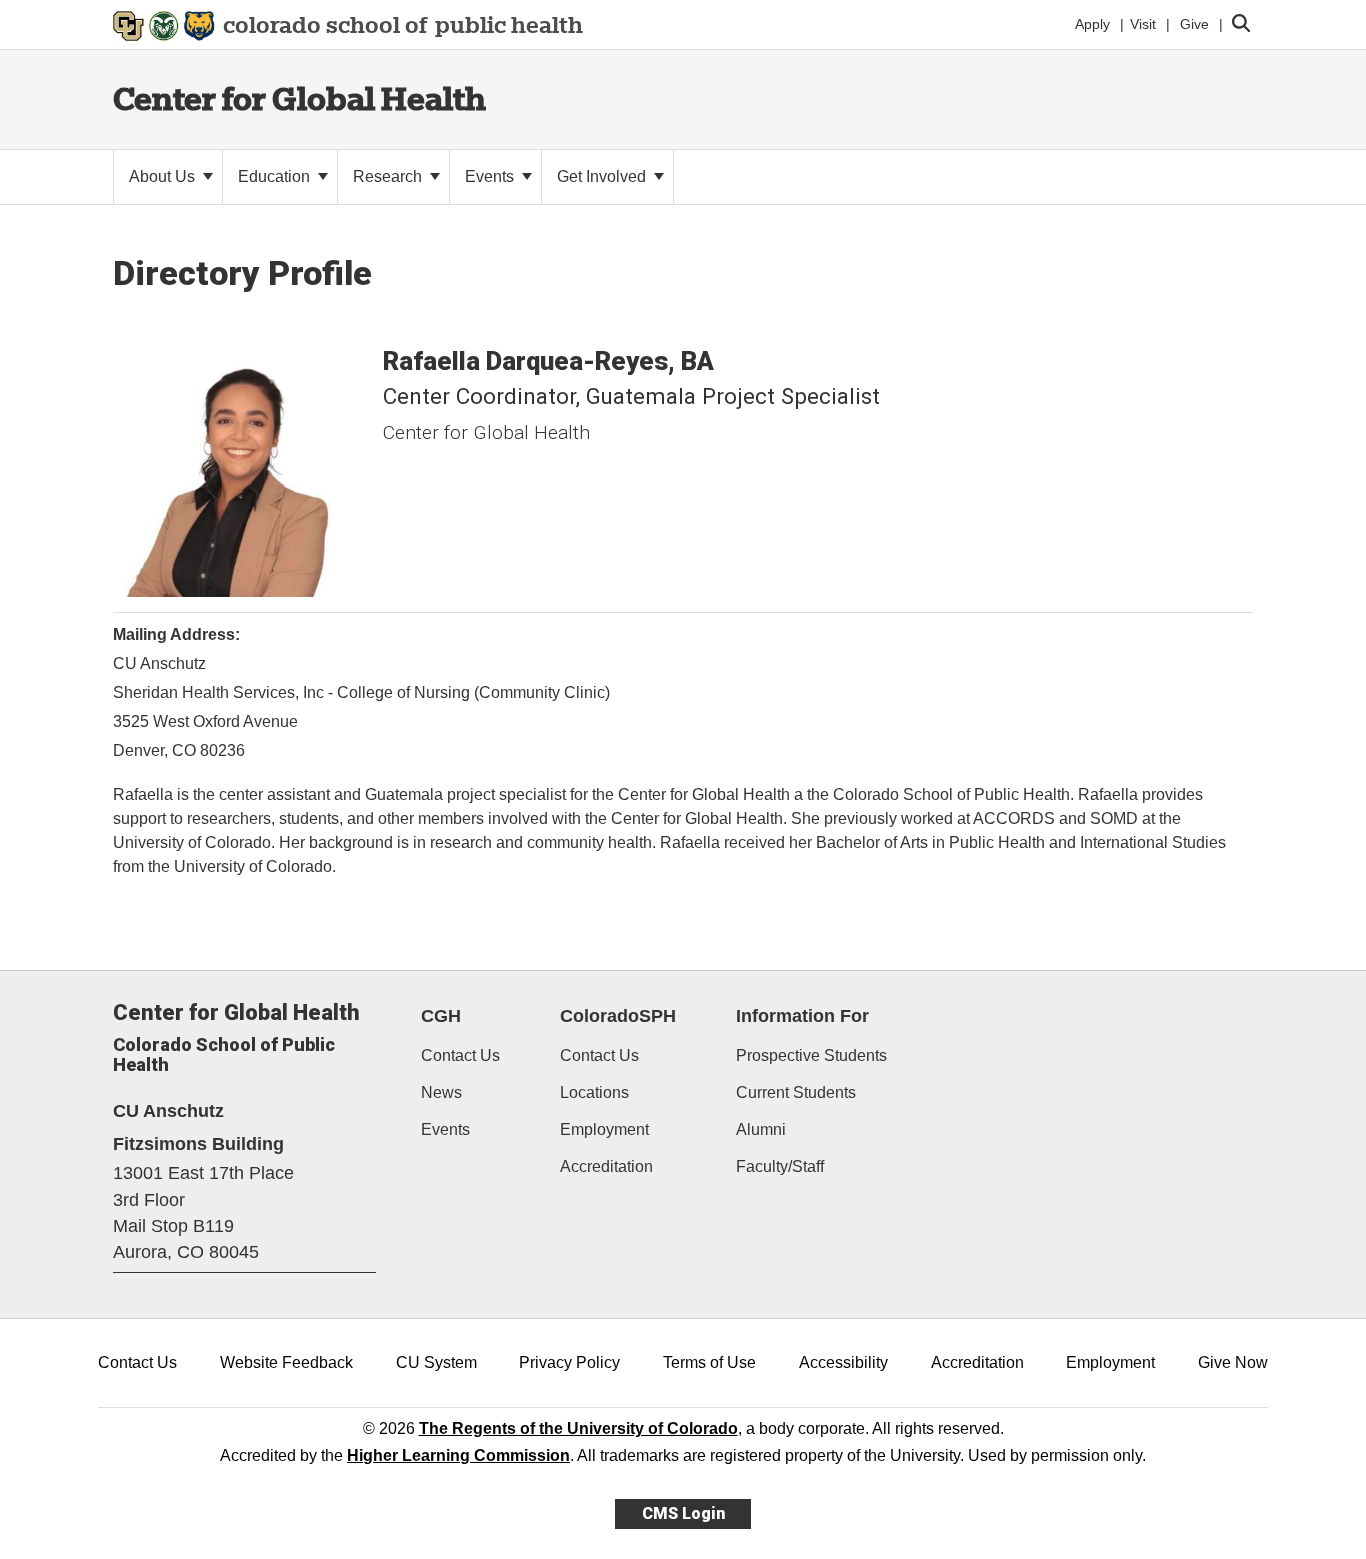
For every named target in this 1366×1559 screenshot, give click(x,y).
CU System (436, 1362)
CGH (441, 1016)
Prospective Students (811, 1055)
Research (389, 176)
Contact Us (460, 1055)
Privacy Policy (569, 1362)
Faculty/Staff (780, 1166)
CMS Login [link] (683, 1513)
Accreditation (606, 1166)
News (441, 1092)
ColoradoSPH (618, 1016)
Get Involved (603, 176)
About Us (164, 176)
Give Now (1233, 1362)
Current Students (796, 1092)
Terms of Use (709, 1362)
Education (276, 176)
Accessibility (843, 1362)
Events (491, 176)
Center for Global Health (299, 98)
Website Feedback (286, 1362)
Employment (604, 1129)
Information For (802, 1016)
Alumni (761, 1129)
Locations (594, 1092)
